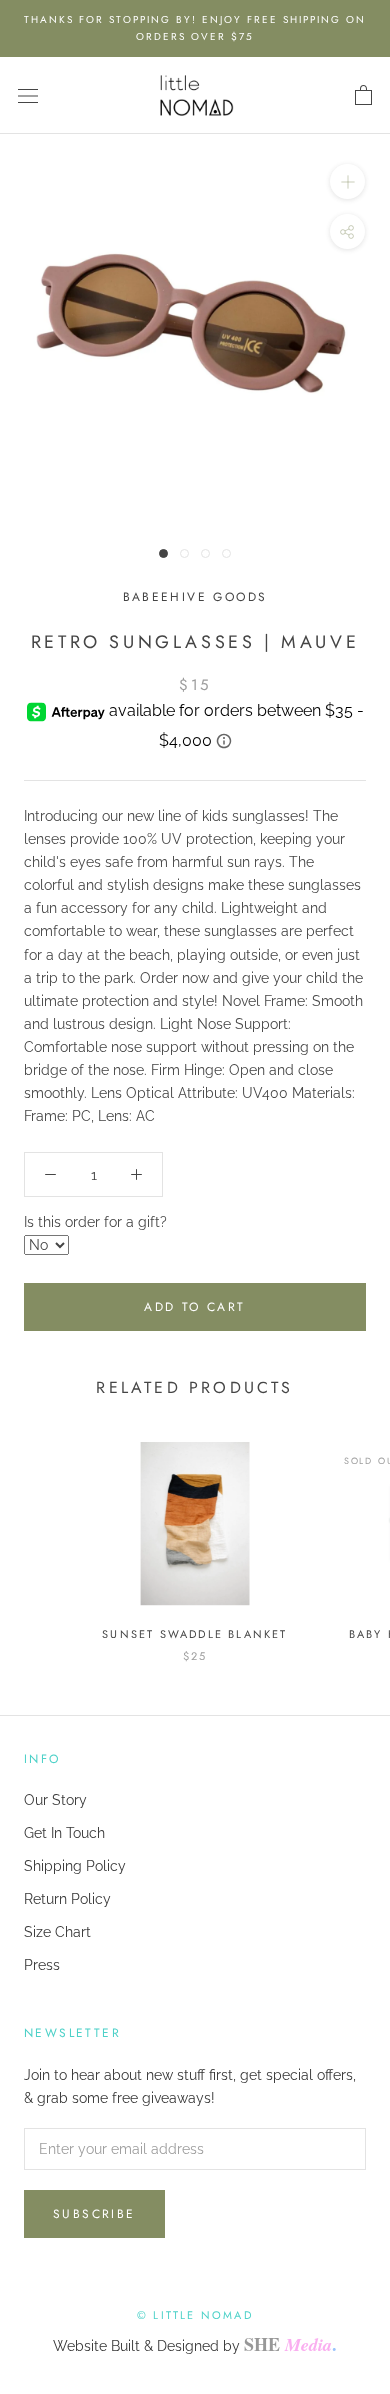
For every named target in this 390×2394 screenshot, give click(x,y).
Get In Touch (64, 1833)
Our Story (55, 1800)
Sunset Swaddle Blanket (194, 1634)
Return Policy (67, 1899)
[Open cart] (363, 96)
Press (42, 1965)
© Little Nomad (195, 2315)
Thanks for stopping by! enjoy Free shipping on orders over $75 (195, 28)
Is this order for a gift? (95, 1222)
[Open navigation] (28, 95)
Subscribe (94, 2214)
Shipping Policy (75, 1866)
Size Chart (57, 1932)
